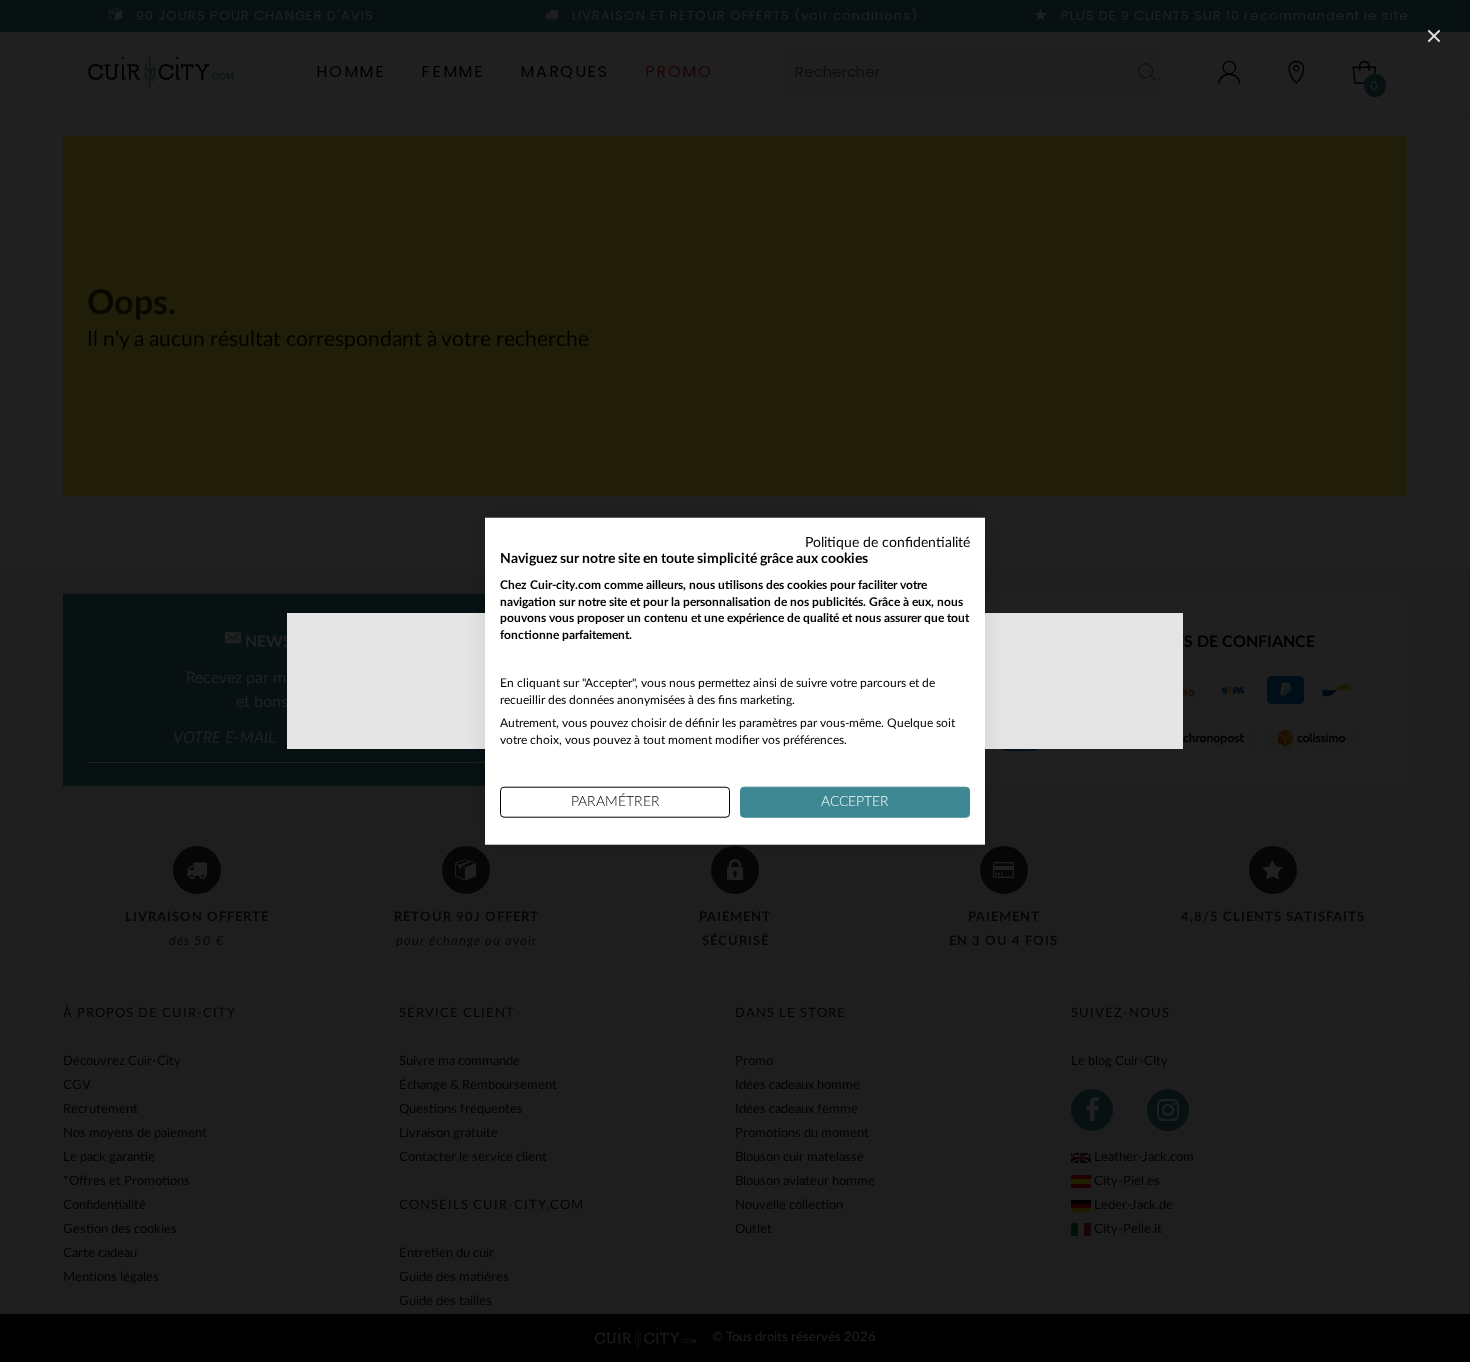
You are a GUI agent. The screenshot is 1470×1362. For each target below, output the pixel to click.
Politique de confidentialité (887, 543)
